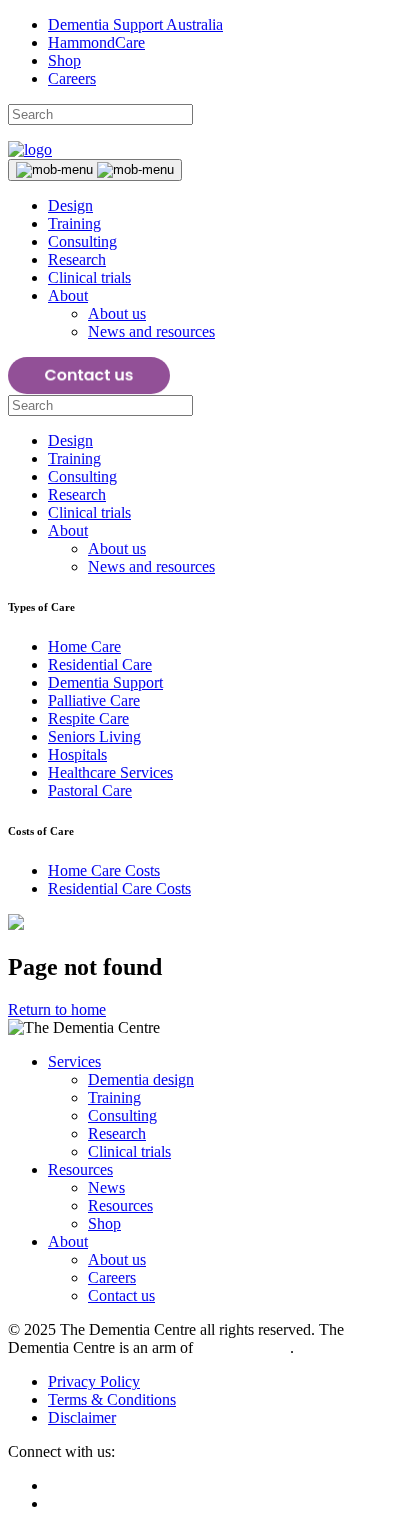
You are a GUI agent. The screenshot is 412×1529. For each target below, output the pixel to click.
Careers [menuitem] (72, 78)
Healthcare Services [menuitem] (110, 772)
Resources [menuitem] (80, 1169)
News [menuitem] (106, 1187)
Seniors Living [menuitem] (94, 736)
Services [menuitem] (74, 1061)
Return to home (57, 1009)
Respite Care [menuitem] (88, 718)
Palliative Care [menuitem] (94, 700)
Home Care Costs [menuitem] (104, 870)
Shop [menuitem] (64, 60)
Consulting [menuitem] (82, 241)
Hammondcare (243, 1347)
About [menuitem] (68, 295)
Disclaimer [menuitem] (82, 1417)
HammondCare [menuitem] (96, 42)
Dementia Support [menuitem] (105, 682)
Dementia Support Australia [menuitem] (135, 24)
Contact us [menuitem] (121, 1295)
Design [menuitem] (70, 205)
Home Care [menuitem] (84, 646)
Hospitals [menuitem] (77, 754)
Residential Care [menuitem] (100, 664)
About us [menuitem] (117, 313)
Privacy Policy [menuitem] (94, 1381)
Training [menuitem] (74, 223)
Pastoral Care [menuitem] (90, 790)
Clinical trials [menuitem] (89, 277)
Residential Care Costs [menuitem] (119, 888)
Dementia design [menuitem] (141, 1079)
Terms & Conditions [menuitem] (112, 1399)
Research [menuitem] (77, 259)
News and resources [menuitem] (151, 331)
